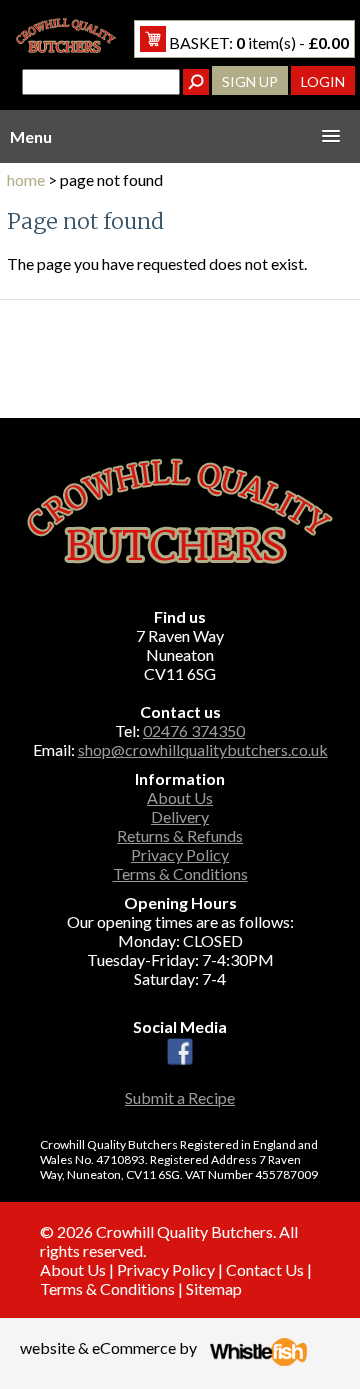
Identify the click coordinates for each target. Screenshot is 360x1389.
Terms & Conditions (180, 873)
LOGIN (323, 81)
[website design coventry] (258, 1359)
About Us (180, 797)
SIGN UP (250, 81)
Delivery (180, 816)
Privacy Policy (180, 854)
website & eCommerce (98, 1347)
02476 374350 (194, 730)
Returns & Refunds (180, 835)
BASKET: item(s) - (257, 42)
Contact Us (265, 1269)
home (26, 179)
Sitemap (214, 1288)
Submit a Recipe (180, 1097)
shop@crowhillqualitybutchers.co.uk (203, 749)
